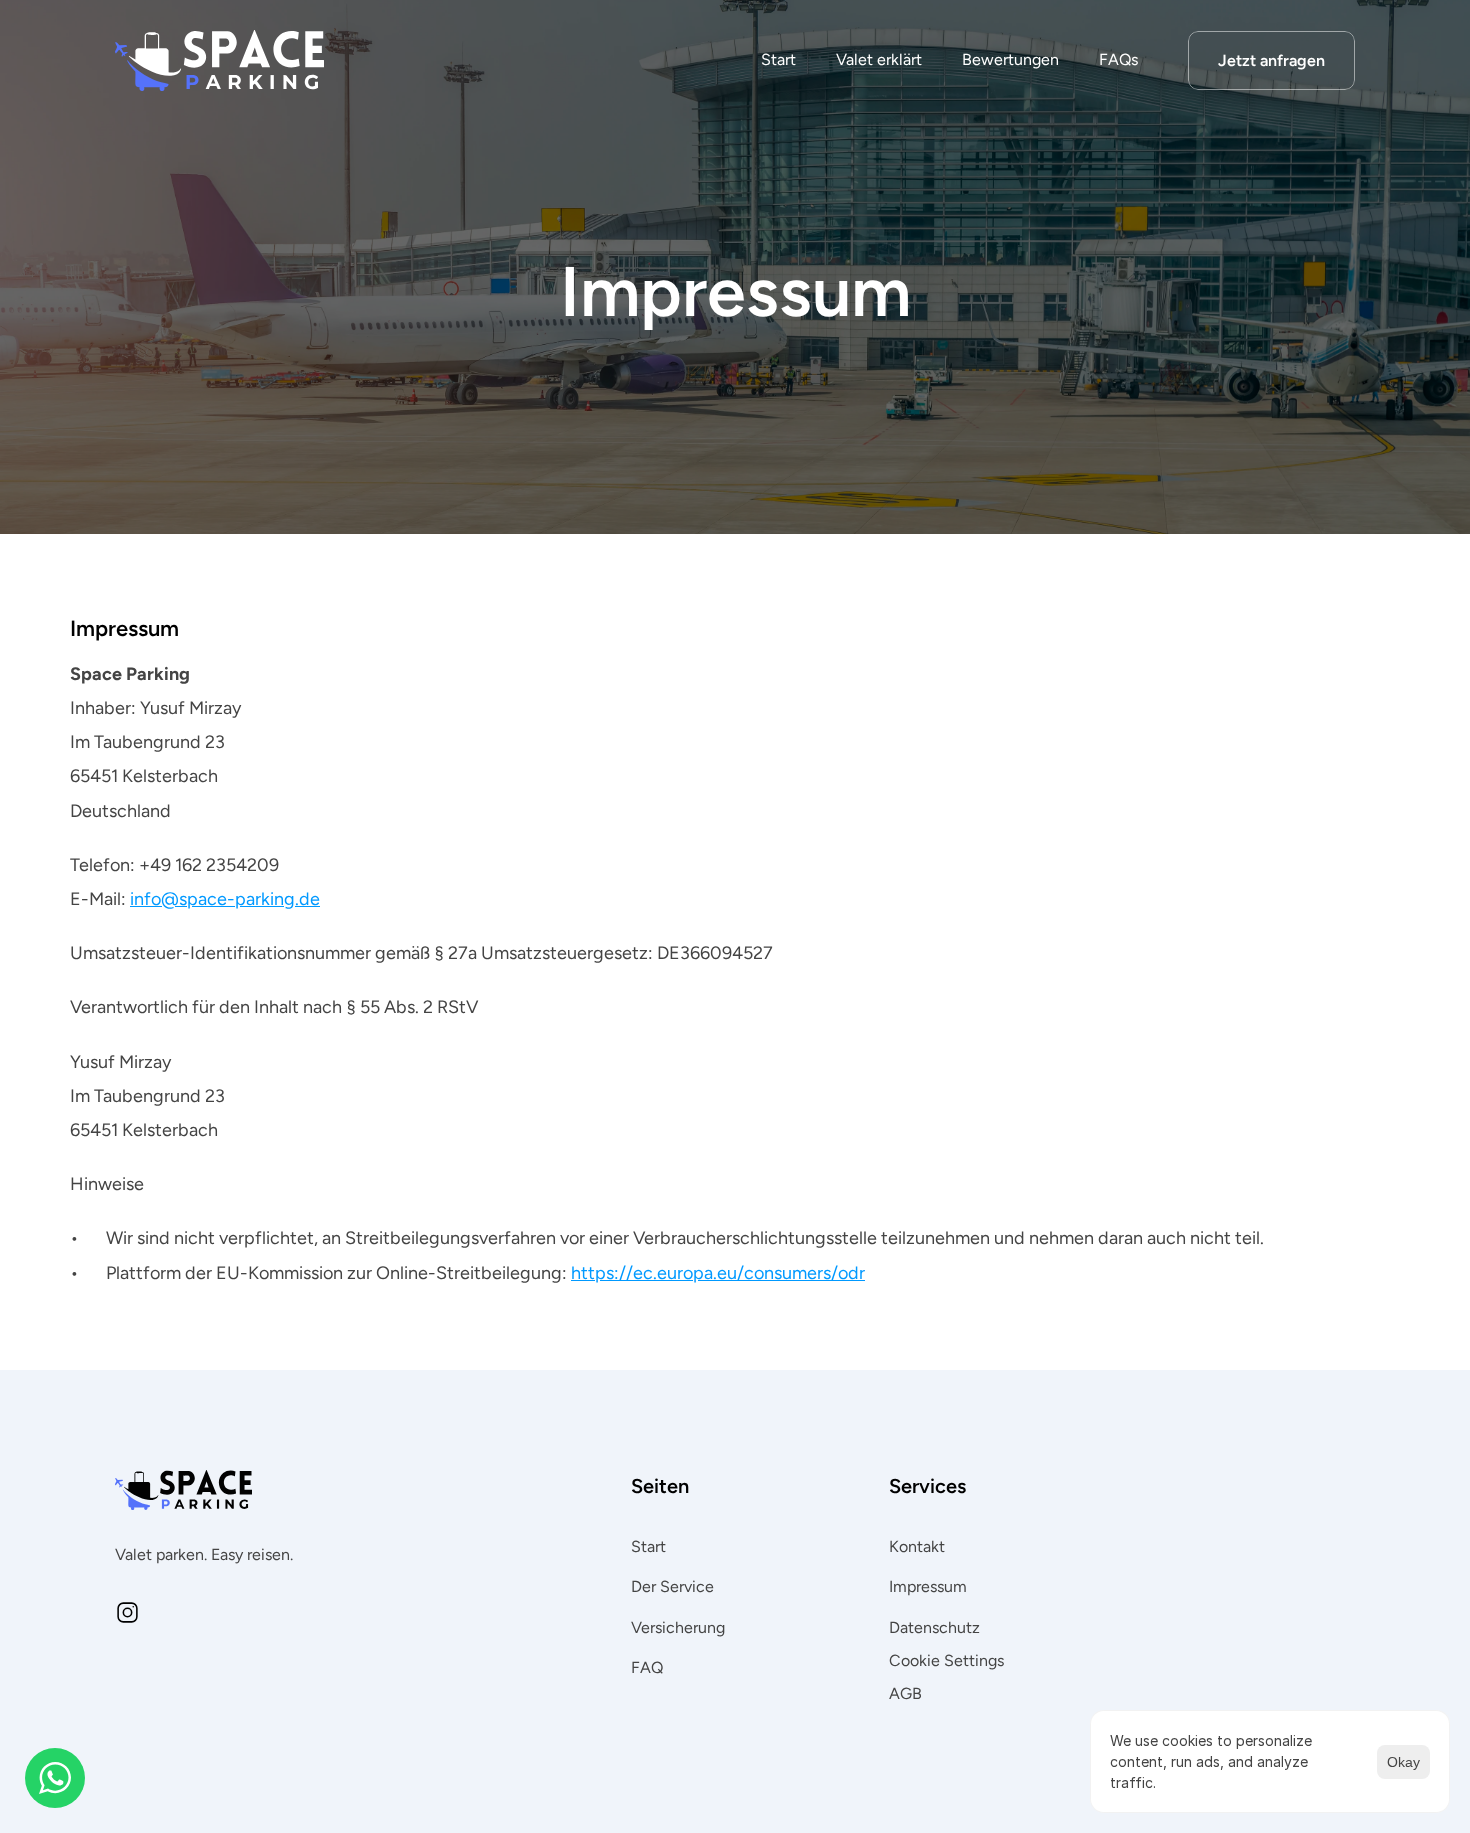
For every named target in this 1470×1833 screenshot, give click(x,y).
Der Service (672, 1586)
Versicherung (678, 1627)
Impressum (928, 1586)
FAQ (647, 1667)
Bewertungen (1010, 59)
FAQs (1118, 59)
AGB (905, 1693)
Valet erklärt (879, 59)
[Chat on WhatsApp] (55, 1778)
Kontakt (917, 1546)
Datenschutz (934, 1627)
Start (778, 59)
